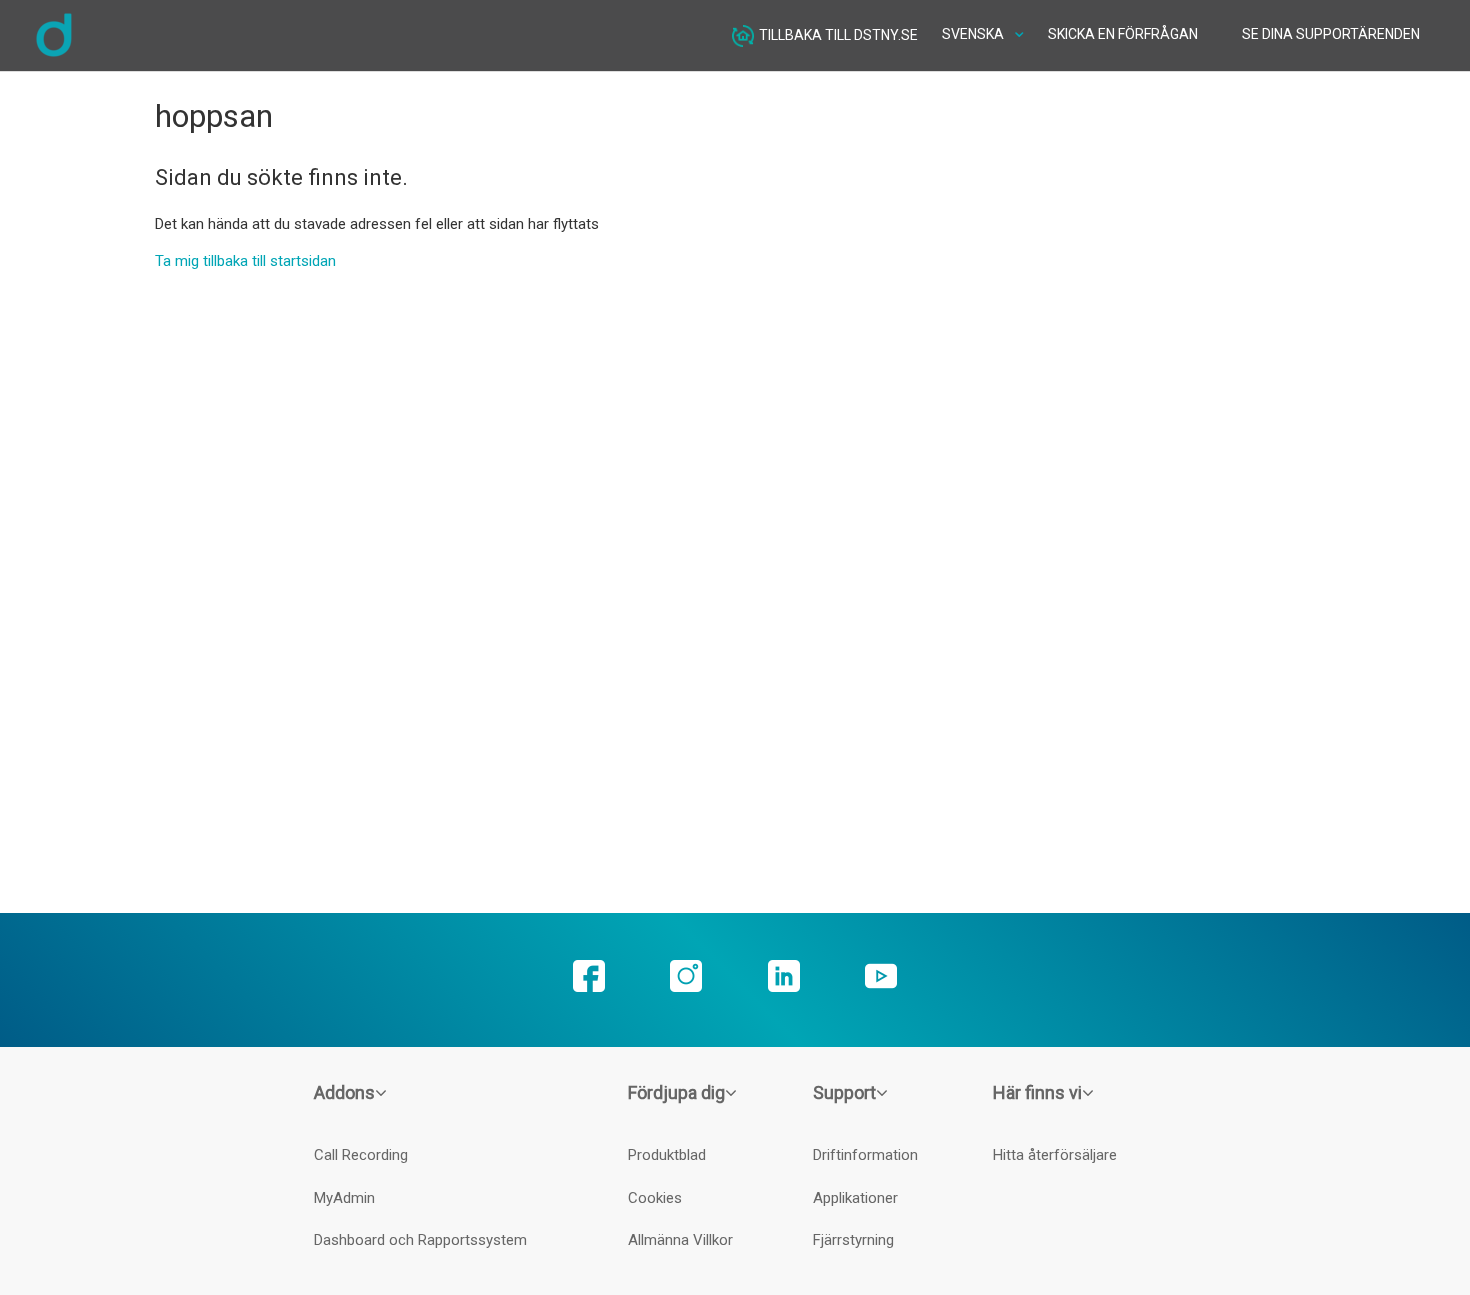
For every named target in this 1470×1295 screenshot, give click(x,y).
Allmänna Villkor (680, 1240)
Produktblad (667, 1155)
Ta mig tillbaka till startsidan (245, 261)
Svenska (974, 34)
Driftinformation (865, 1155)
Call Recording (361, 1155)
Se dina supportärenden (1331, 34)
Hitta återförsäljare (1055, 1155)
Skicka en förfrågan (1123, 34)
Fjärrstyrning (853, 1240)
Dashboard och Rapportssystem (420, 1240)
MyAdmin (344, 1198)
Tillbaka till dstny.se (838, 34)
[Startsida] (54, 54)
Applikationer (855, 1198)
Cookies (655, 1198)
